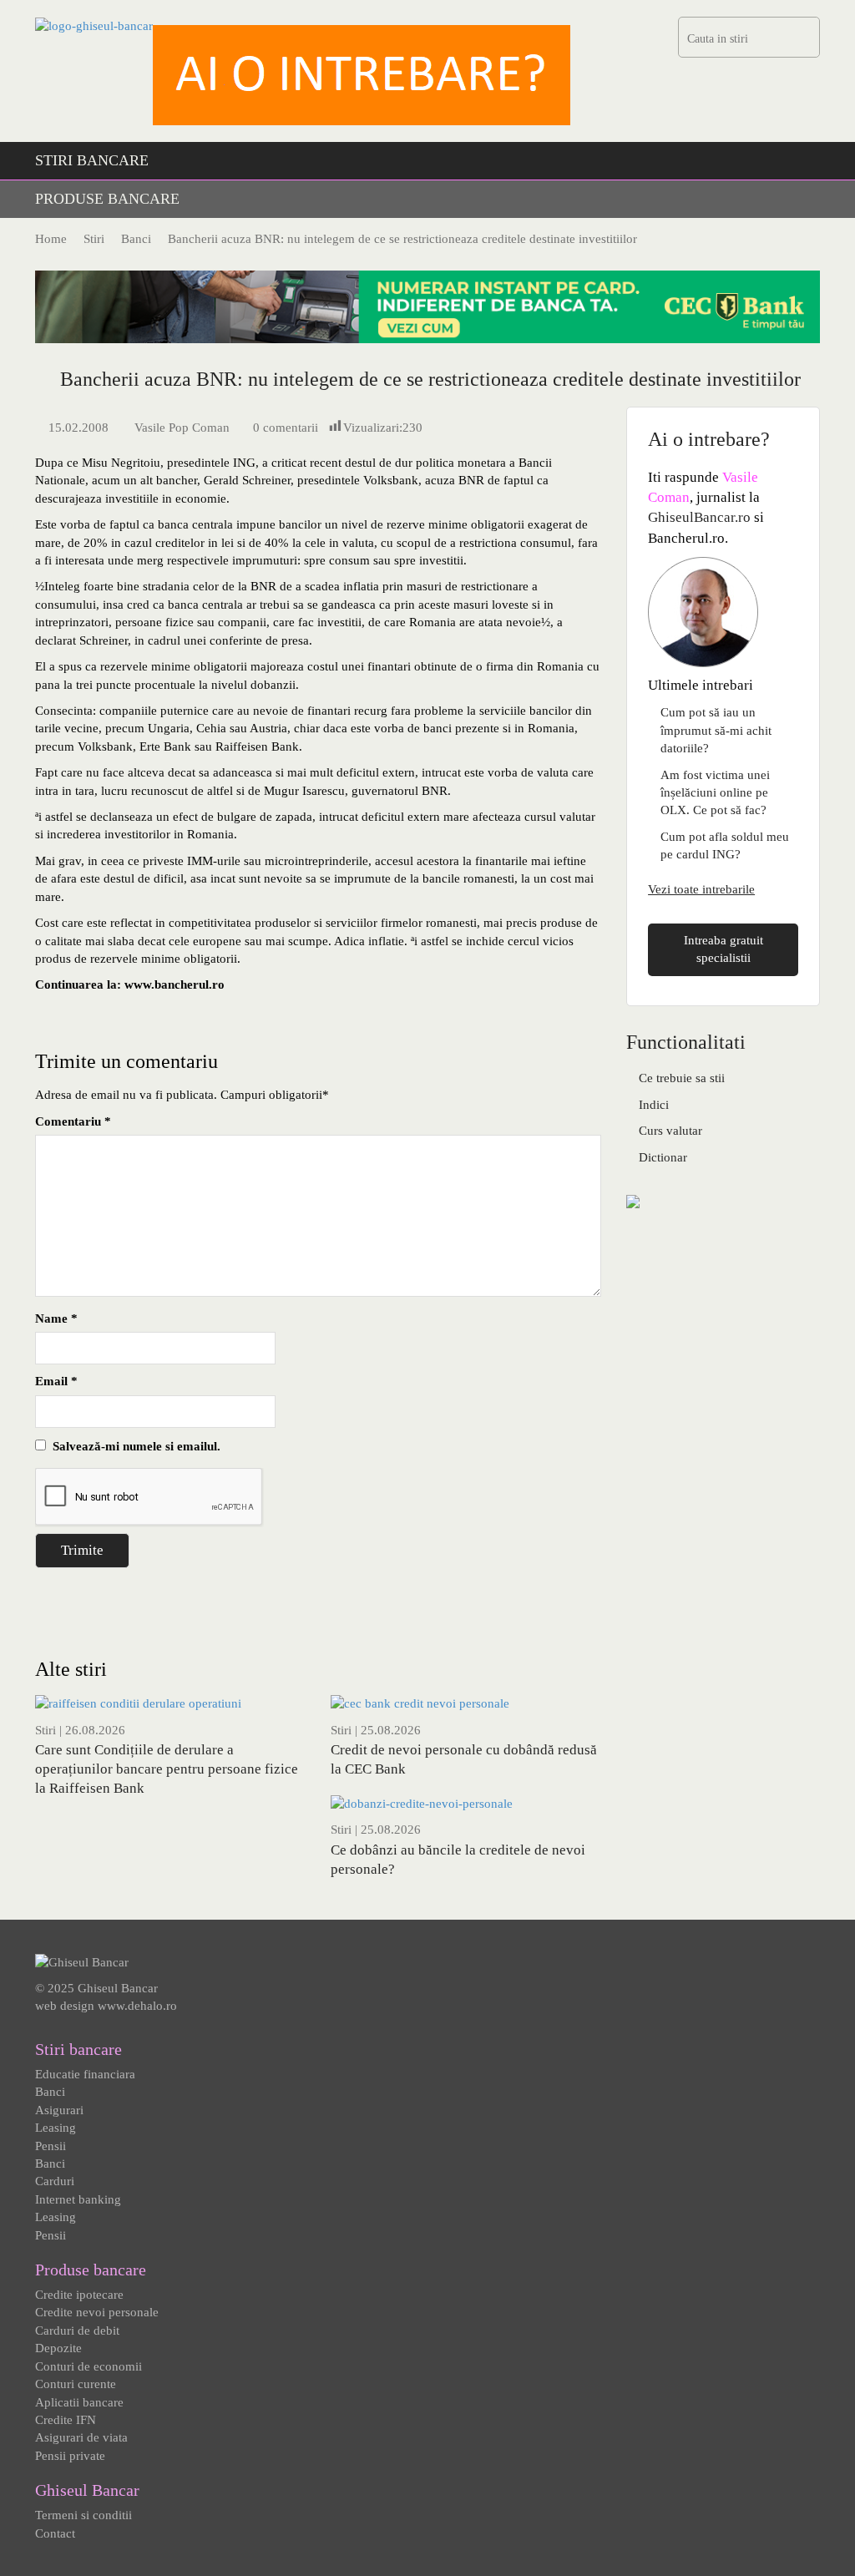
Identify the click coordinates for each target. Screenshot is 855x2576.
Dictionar (663, 1157)
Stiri (46, 1730)
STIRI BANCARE (92, 160)
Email (56, 1381)
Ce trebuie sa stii (682, 1078)
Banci (50, 2092)
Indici (654, 1105)
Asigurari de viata (81, 2437)
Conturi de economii (89, 2366)
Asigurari (59, 2110)
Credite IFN (66, 2420)
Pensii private (70, 2456)
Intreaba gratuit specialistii (723, 949)
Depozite (58, 2348)
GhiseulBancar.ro (699, 517)
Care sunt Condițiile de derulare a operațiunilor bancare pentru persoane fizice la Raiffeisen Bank (167, 1769)
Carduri (55, 2181)
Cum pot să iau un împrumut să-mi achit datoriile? (716, 730)
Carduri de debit (77, 2331)
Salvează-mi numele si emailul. (133, 1446)
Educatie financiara (85, 2074)
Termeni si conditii (83, 2515)
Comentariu (73, 1121)
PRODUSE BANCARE (107, 199)
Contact (55, 2533)
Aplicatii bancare (79, 2402)
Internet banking (78, 2199)
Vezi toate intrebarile (701, 889)
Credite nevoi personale (97, 2312)
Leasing (56, 2128)
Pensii (51, 2146)
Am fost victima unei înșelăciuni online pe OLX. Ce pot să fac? (715, 793)
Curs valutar (670, 1131)
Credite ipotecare (79, 2295)
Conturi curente (76, 2384)
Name (56, 1318)
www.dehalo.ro (137, 2006)
